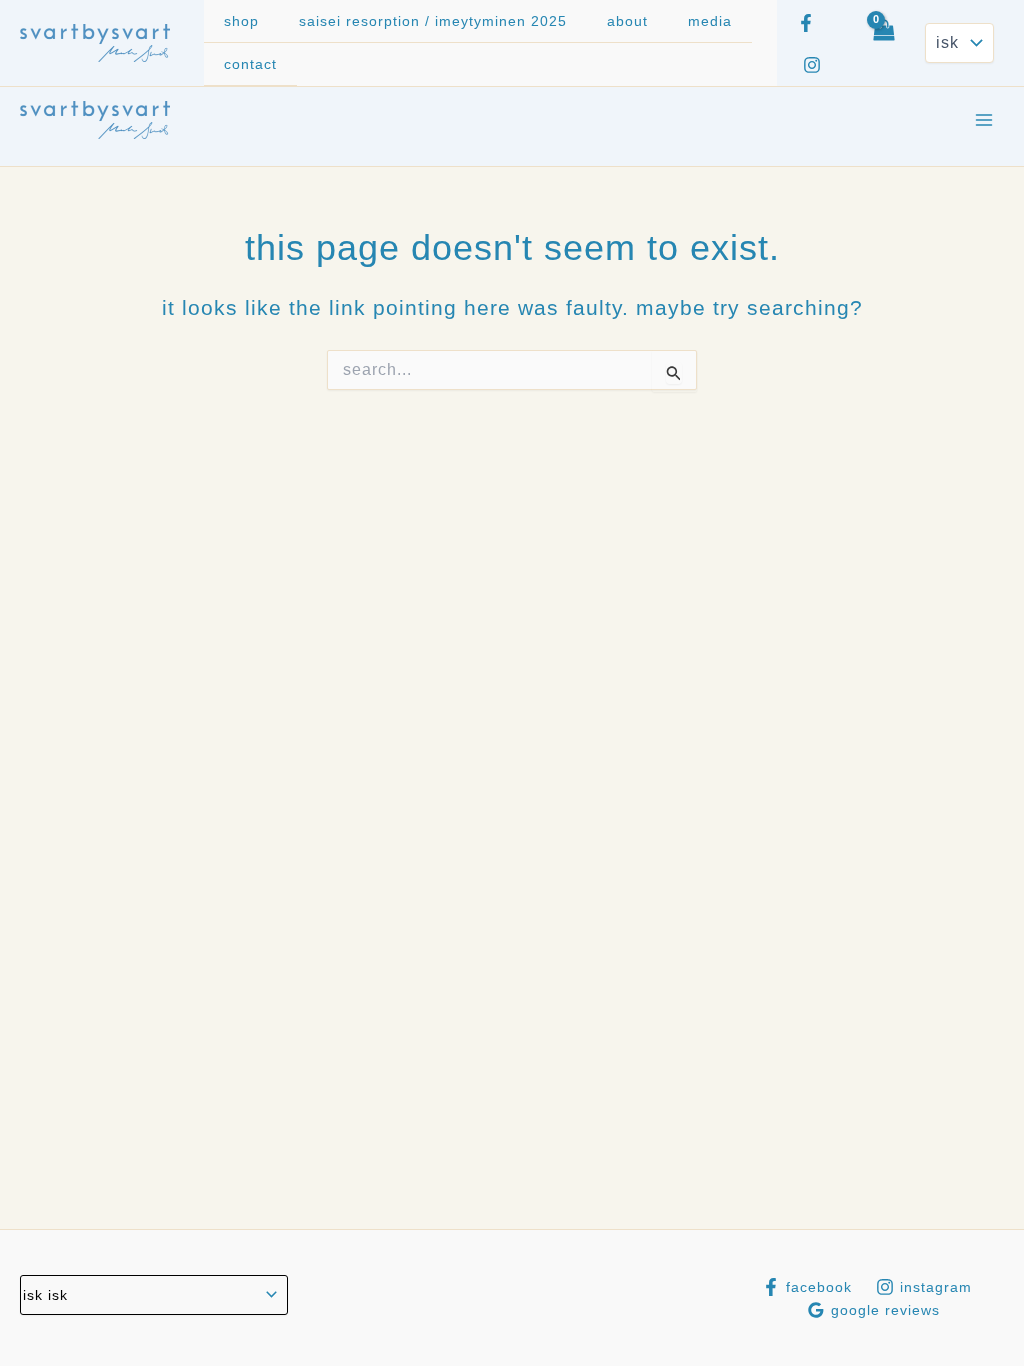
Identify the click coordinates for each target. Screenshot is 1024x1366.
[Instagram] (812, 65)
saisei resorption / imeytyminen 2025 (433, 21)
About (627, 21)
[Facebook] (806, 23)
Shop (241, 21)
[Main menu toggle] (984, 120)
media (710, 21)
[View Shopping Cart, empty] (883, 43)
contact (250, 64)
